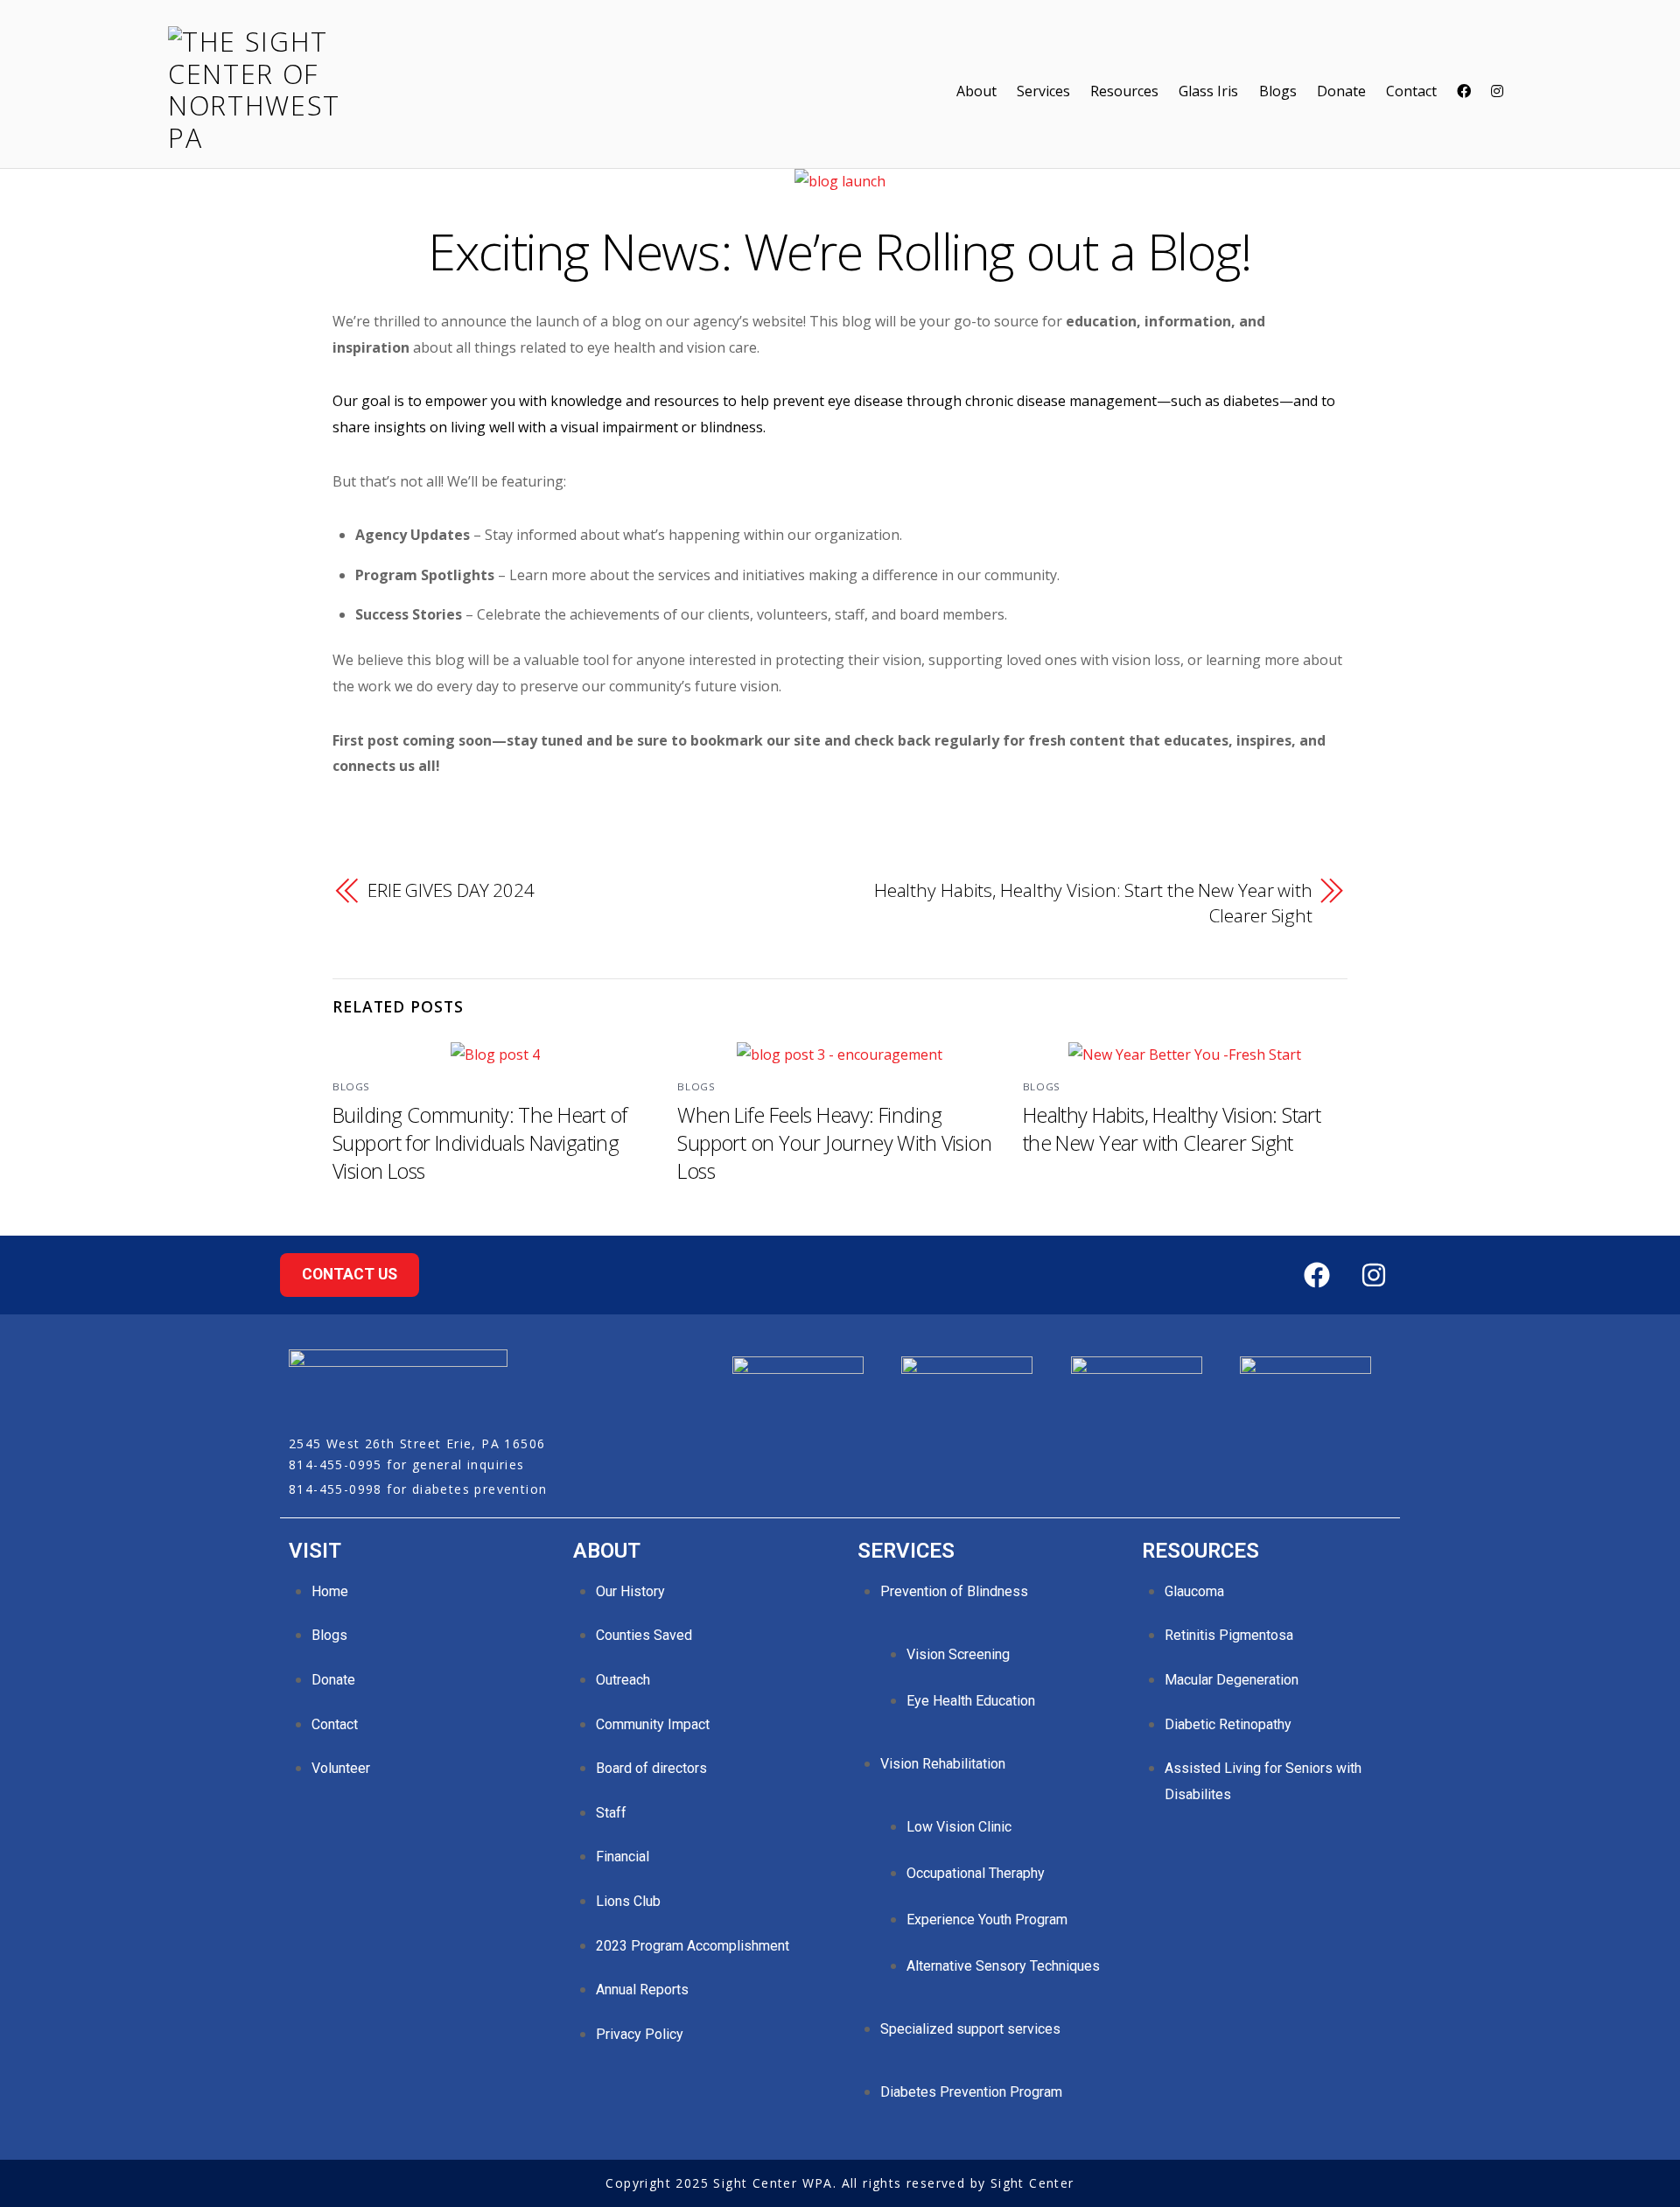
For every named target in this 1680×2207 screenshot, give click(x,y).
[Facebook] (1317, 1275)
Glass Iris (1208, 91)
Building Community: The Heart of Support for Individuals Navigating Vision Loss (479, 1143)
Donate (1341, 91)
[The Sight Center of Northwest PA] (264, 138)
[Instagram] (1374, 1275)
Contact (1411, 91)
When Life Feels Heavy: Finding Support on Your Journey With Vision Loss (834, 1143)
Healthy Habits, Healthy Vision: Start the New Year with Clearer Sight (1093, 903)
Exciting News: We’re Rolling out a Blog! (840, 251)
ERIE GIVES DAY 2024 (451, 890)
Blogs (1278, 91)
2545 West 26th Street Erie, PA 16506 (417, 1443)
